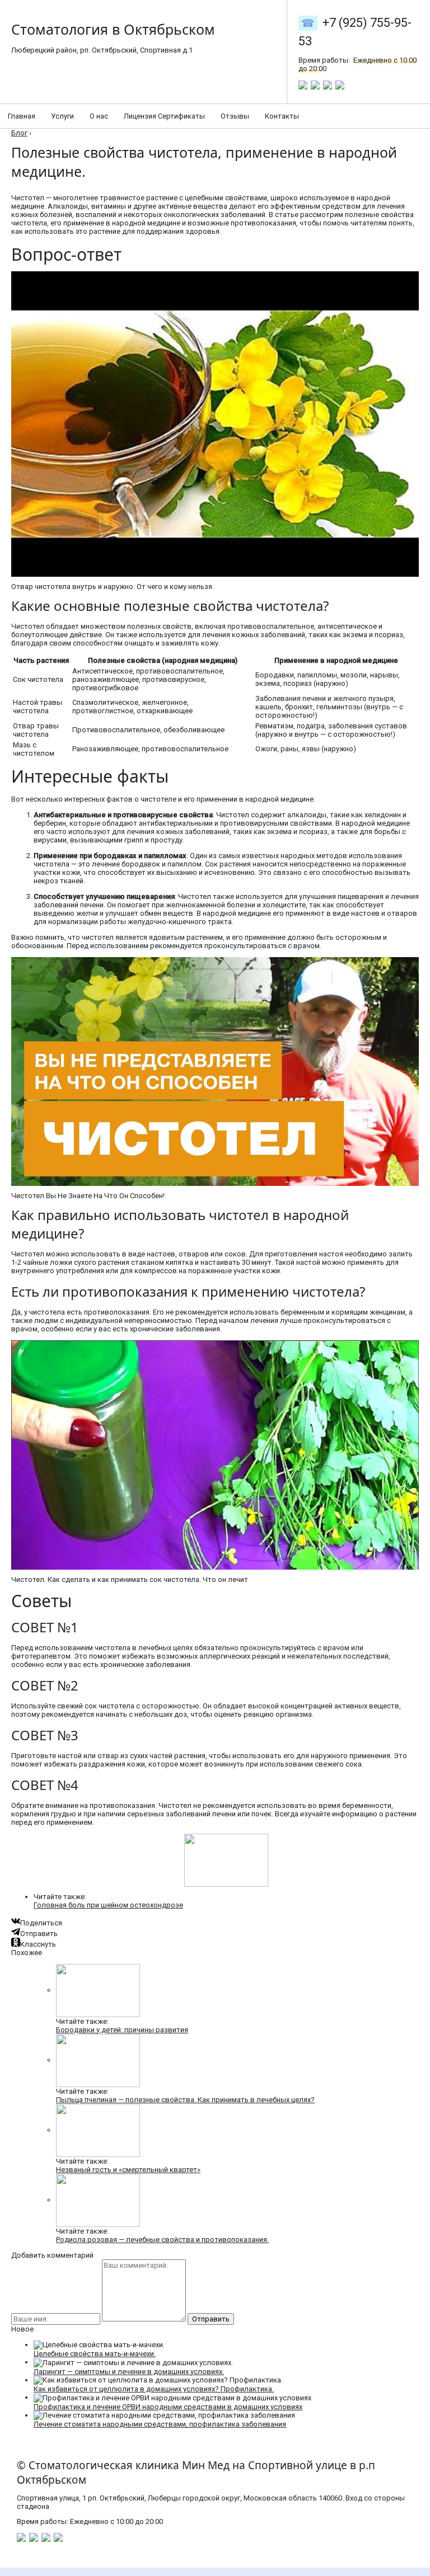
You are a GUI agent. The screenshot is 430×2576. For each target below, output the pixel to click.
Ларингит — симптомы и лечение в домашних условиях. (129, 2372)
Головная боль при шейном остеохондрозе (108, 1905)
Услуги (62, 116)
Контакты (282, 116)
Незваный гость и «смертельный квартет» (128, 2170)
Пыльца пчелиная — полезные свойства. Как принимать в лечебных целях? (185, 2100)
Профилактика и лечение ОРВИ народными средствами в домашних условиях (168, 2407)
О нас (99, 116)
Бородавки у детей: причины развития (122, 2030)
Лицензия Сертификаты (164, 116)
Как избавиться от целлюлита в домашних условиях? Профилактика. (154, 2389)
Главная (22, 116)
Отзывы (235, 116)
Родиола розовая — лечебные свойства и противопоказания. (162, 2240)
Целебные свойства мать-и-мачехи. (95, 2354)
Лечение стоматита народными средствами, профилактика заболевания (160, 2424)
